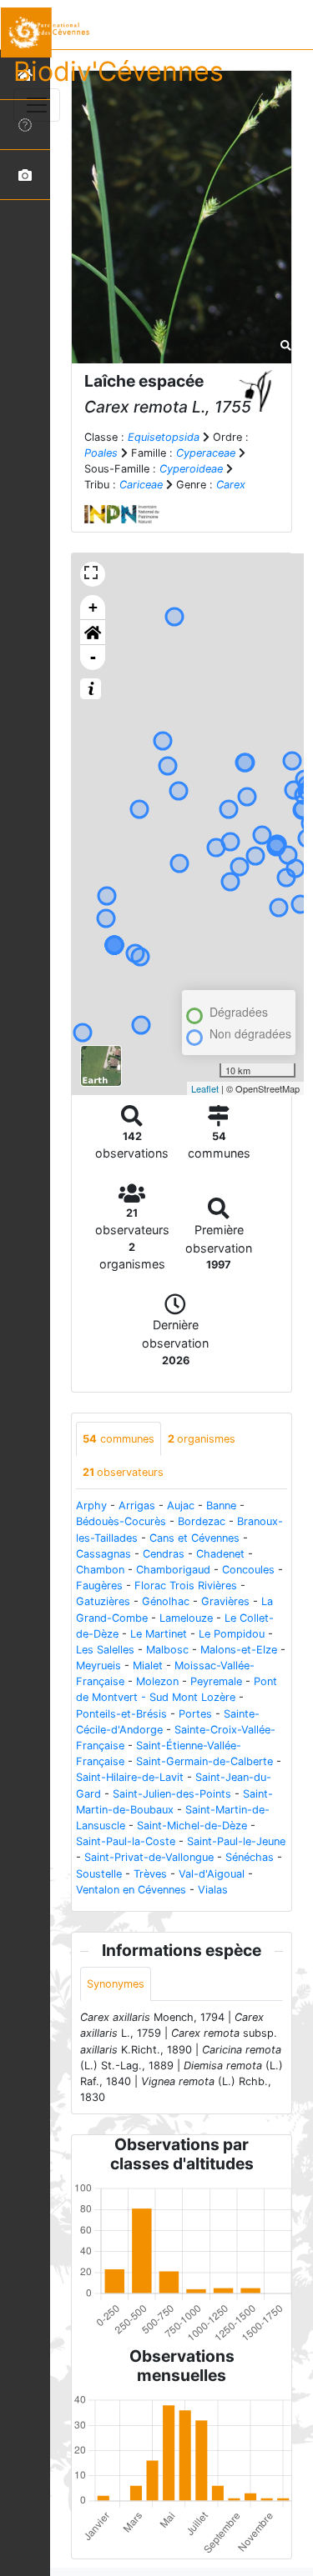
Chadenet (220, 1554)
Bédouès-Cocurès (121, 1521)
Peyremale (216, 1681)
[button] (93, 633)
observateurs (123, 1472)
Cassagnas (103, 1554)
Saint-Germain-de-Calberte (204, 1761)
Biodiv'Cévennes (119, 71)
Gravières (225, 1601)
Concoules (248, 1570)
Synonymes (116, 1984)
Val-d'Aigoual (212, 1874)
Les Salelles (105, 1650)
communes (119, 1439)
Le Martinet (159, 1634)
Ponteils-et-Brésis (121, 1714)
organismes (202, 1439)
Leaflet (205, 1088)
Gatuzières (103, 1601)
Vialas (213, 1890)
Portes (195, 1714)
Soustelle (99, 1874)
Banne (221, 1506)
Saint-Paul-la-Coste (126, 1841)
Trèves (150, 1874)
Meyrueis (98, 1666)
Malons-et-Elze (239, 1650)
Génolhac (166, 1601)
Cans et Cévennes (194, 1538)
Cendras (164, 1554)
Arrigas (137, 1506)
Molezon (157, 1681)
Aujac (181, 1506)
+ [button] (93, 607)
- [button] (93, 657)
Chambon (100, 1570)
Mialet (148, 1666)
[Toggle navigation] (37, 105)
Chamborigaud (173, 1570)
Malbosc (167, 1650)
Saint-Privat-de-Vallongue (149, 1857)
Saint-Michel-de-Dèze (192, 1826)
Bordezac (202, 1521)
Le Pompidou (232, 1634)
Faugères (99, 1586)
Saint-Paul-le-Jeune (236, 1841)
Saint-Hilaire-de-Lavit (130, 1777)
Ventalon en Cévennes (131, 1890)
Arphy (91, 1506)
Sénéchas (250, 1857)
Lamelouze (186, 1618)
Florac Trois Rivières (186, 1586)
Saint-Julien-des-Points (172, 1794)
